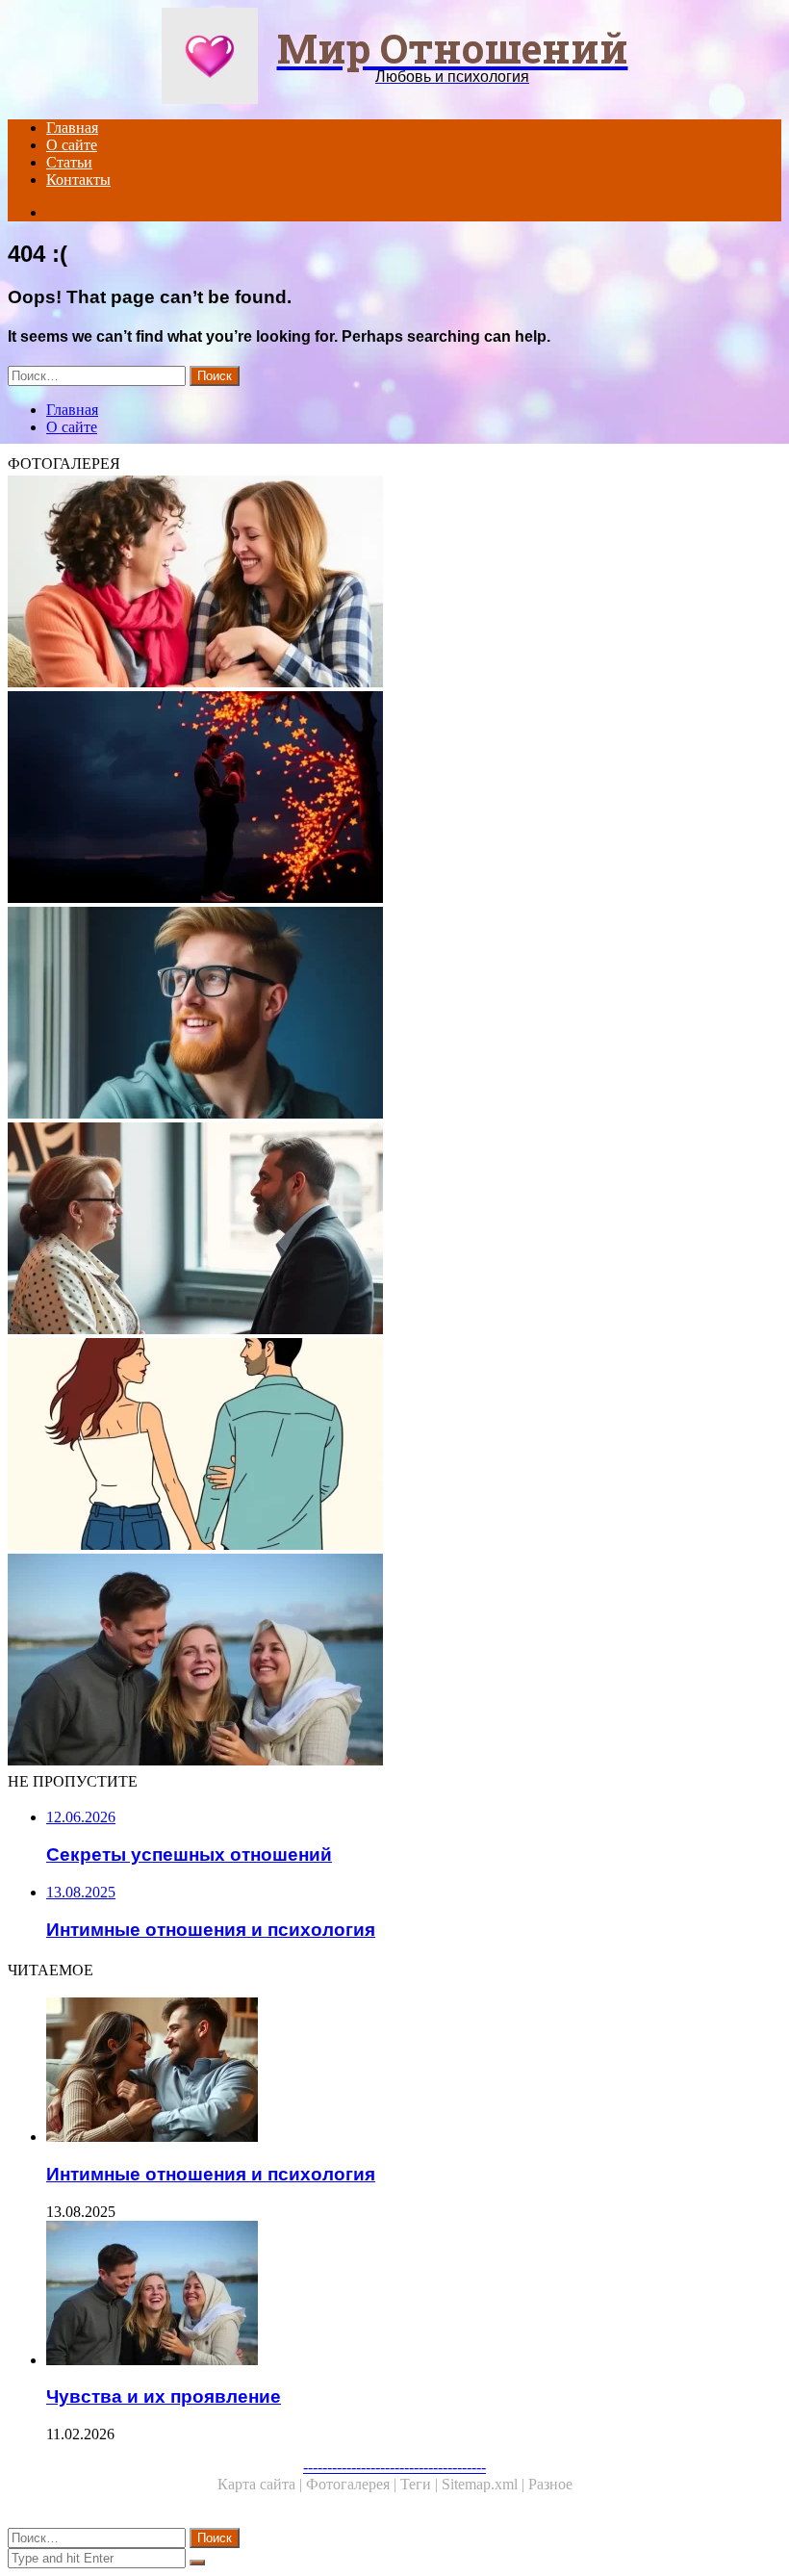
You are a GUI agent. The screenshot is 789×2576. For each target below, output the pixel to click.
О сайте (72, 145)
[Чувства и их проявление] (394, 1662)
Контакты (78, 180)
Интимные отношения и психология (211, 2174)
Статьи (69, 162)
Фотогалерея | (353, 2484)
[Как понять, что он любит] (394, 1015)
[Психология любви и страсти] (394, 799)
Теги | (421, 2484)
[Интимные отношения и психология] (414, 2072)
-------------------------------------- (394, 2467)
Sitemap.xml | (485, 2484)
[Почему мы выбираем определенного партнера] (394, 1446)
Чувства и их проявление (164, 2396)
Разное (550, 2484)
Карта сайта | (262, 2484)
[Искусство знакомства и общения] (394, 1230)
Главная (72, 128)
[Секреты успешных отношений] (394, 583)
